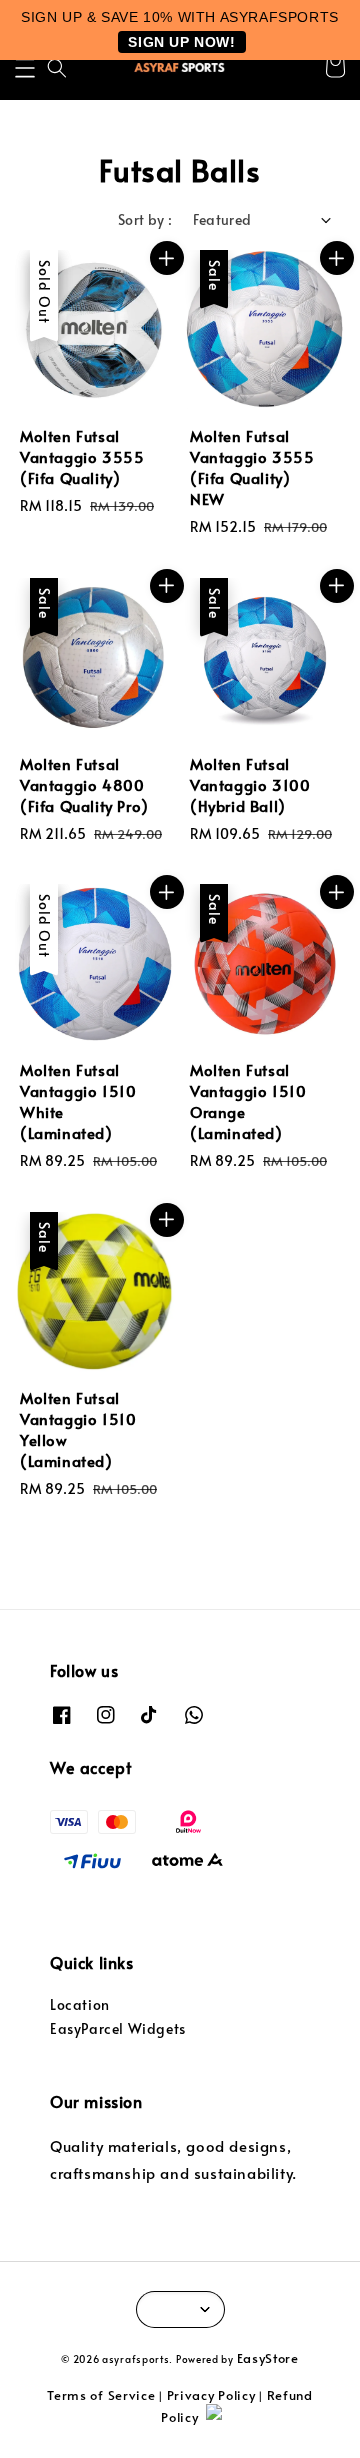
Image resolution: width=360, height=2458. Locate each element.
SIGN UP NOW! (181, 42)
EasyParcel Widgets (118, 2028)
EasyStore (268, 2358)
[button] (25, 68)
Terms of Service (101, 2395)
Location (80, 2004)
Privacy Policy (211, 2395)
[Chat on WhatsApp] (273, 2421)
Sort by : (145, 219)
